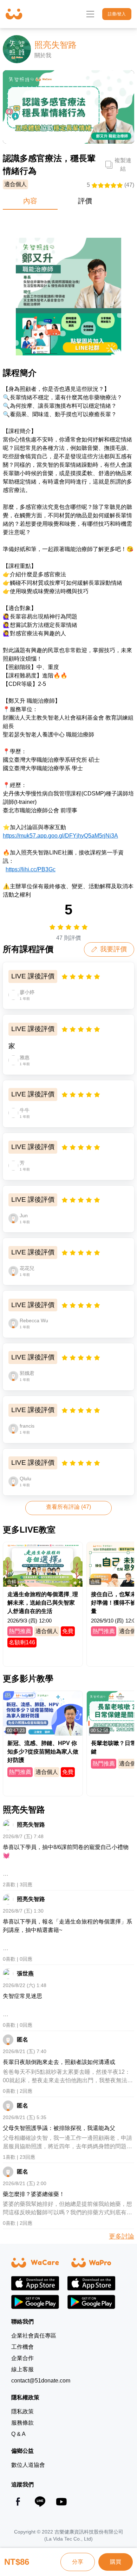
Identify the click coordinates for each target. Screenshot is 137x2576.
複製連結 (123, 165)
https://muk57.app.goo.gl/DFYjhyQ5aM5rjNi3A (60, 836)
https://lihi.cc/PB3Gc (31, 869)
